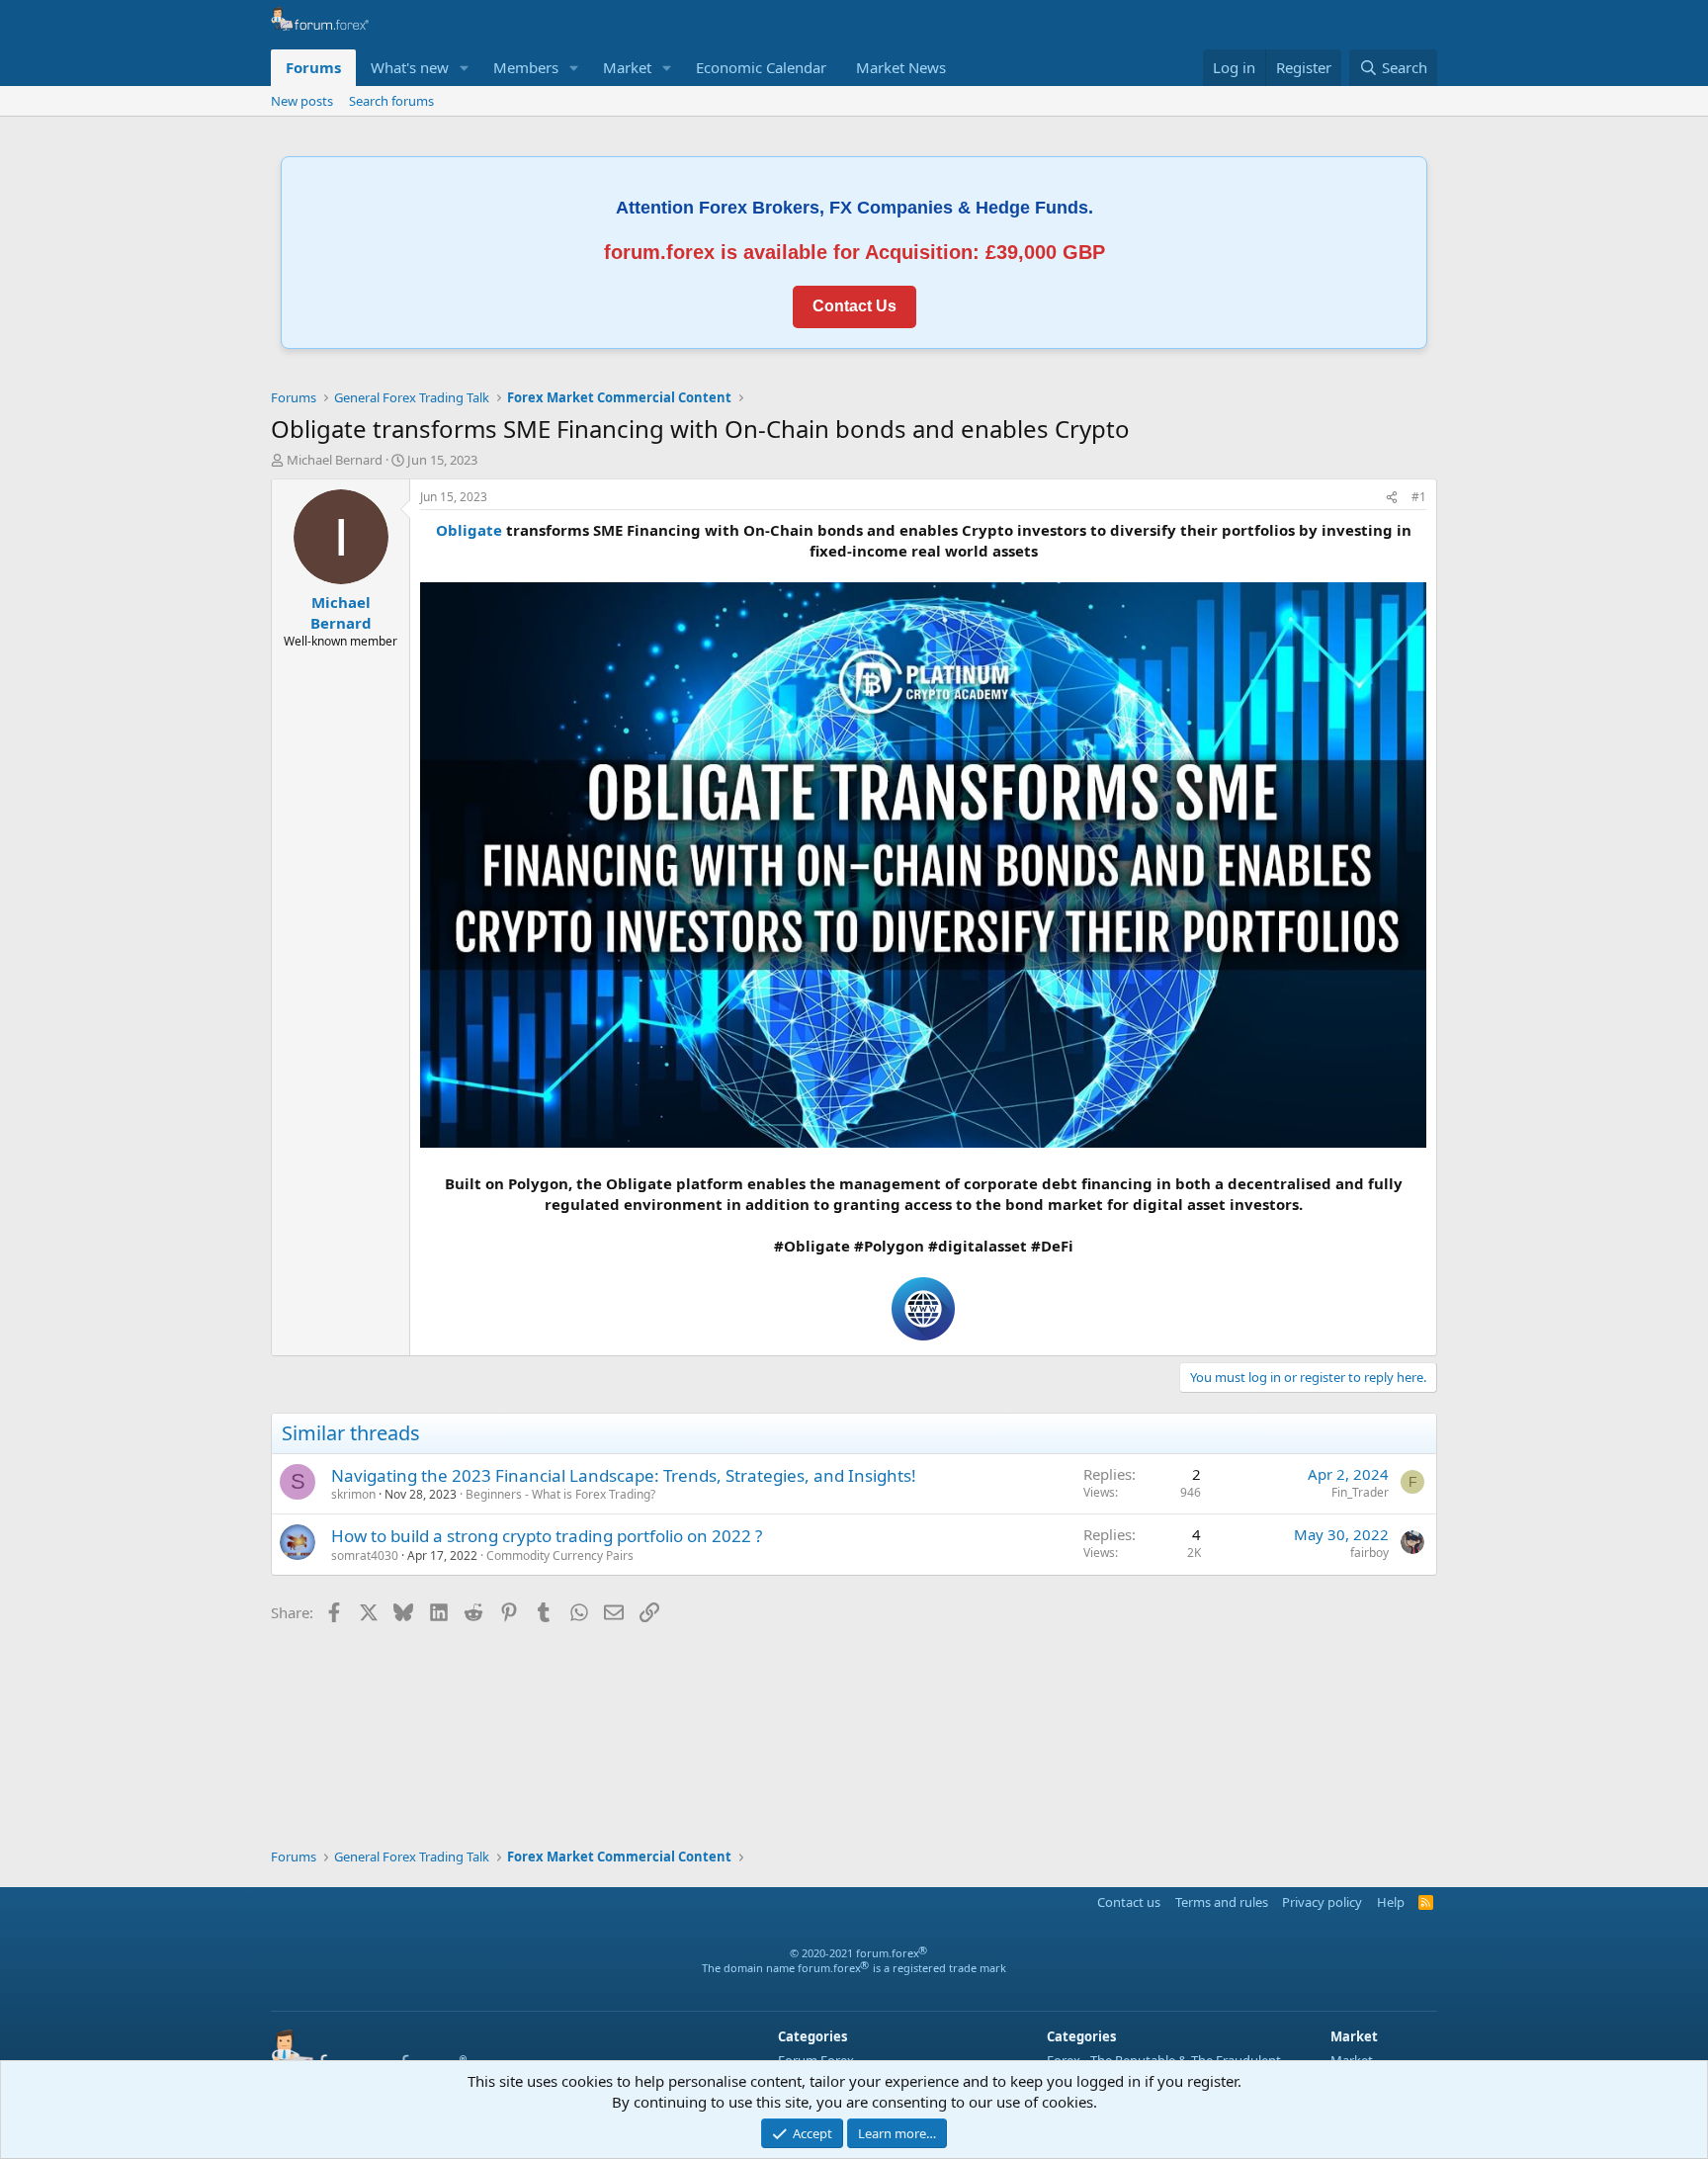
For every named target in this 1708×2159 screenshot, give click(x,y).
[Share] (1392, 498)
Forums (313, 67)
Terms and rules (1222, 1902)
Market (627, 67)
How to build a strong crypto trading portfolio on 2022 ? (547, 1536)
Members (526, 67)
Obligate (469, 530)
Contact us (1129, 1902)
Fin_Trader (1360, 1492)
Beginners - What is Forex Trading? (560, 1494)
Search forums (391, 101)
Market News (901, 67)
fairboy (1369, 1553)
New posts (302, 101)
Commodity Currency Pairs (560, 1555)
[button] (465, 68)
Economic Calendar (761, 67)
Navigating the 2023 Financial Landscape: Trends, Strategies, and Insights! (624, 1475)
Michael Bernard (335, 460)
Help (1391, 1902)
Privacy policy (1322, 1902)
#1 (1419, 497)
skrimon (353, 1494)
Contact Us (854, 306)
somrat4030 (365, 1555)
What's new (410, 67)
